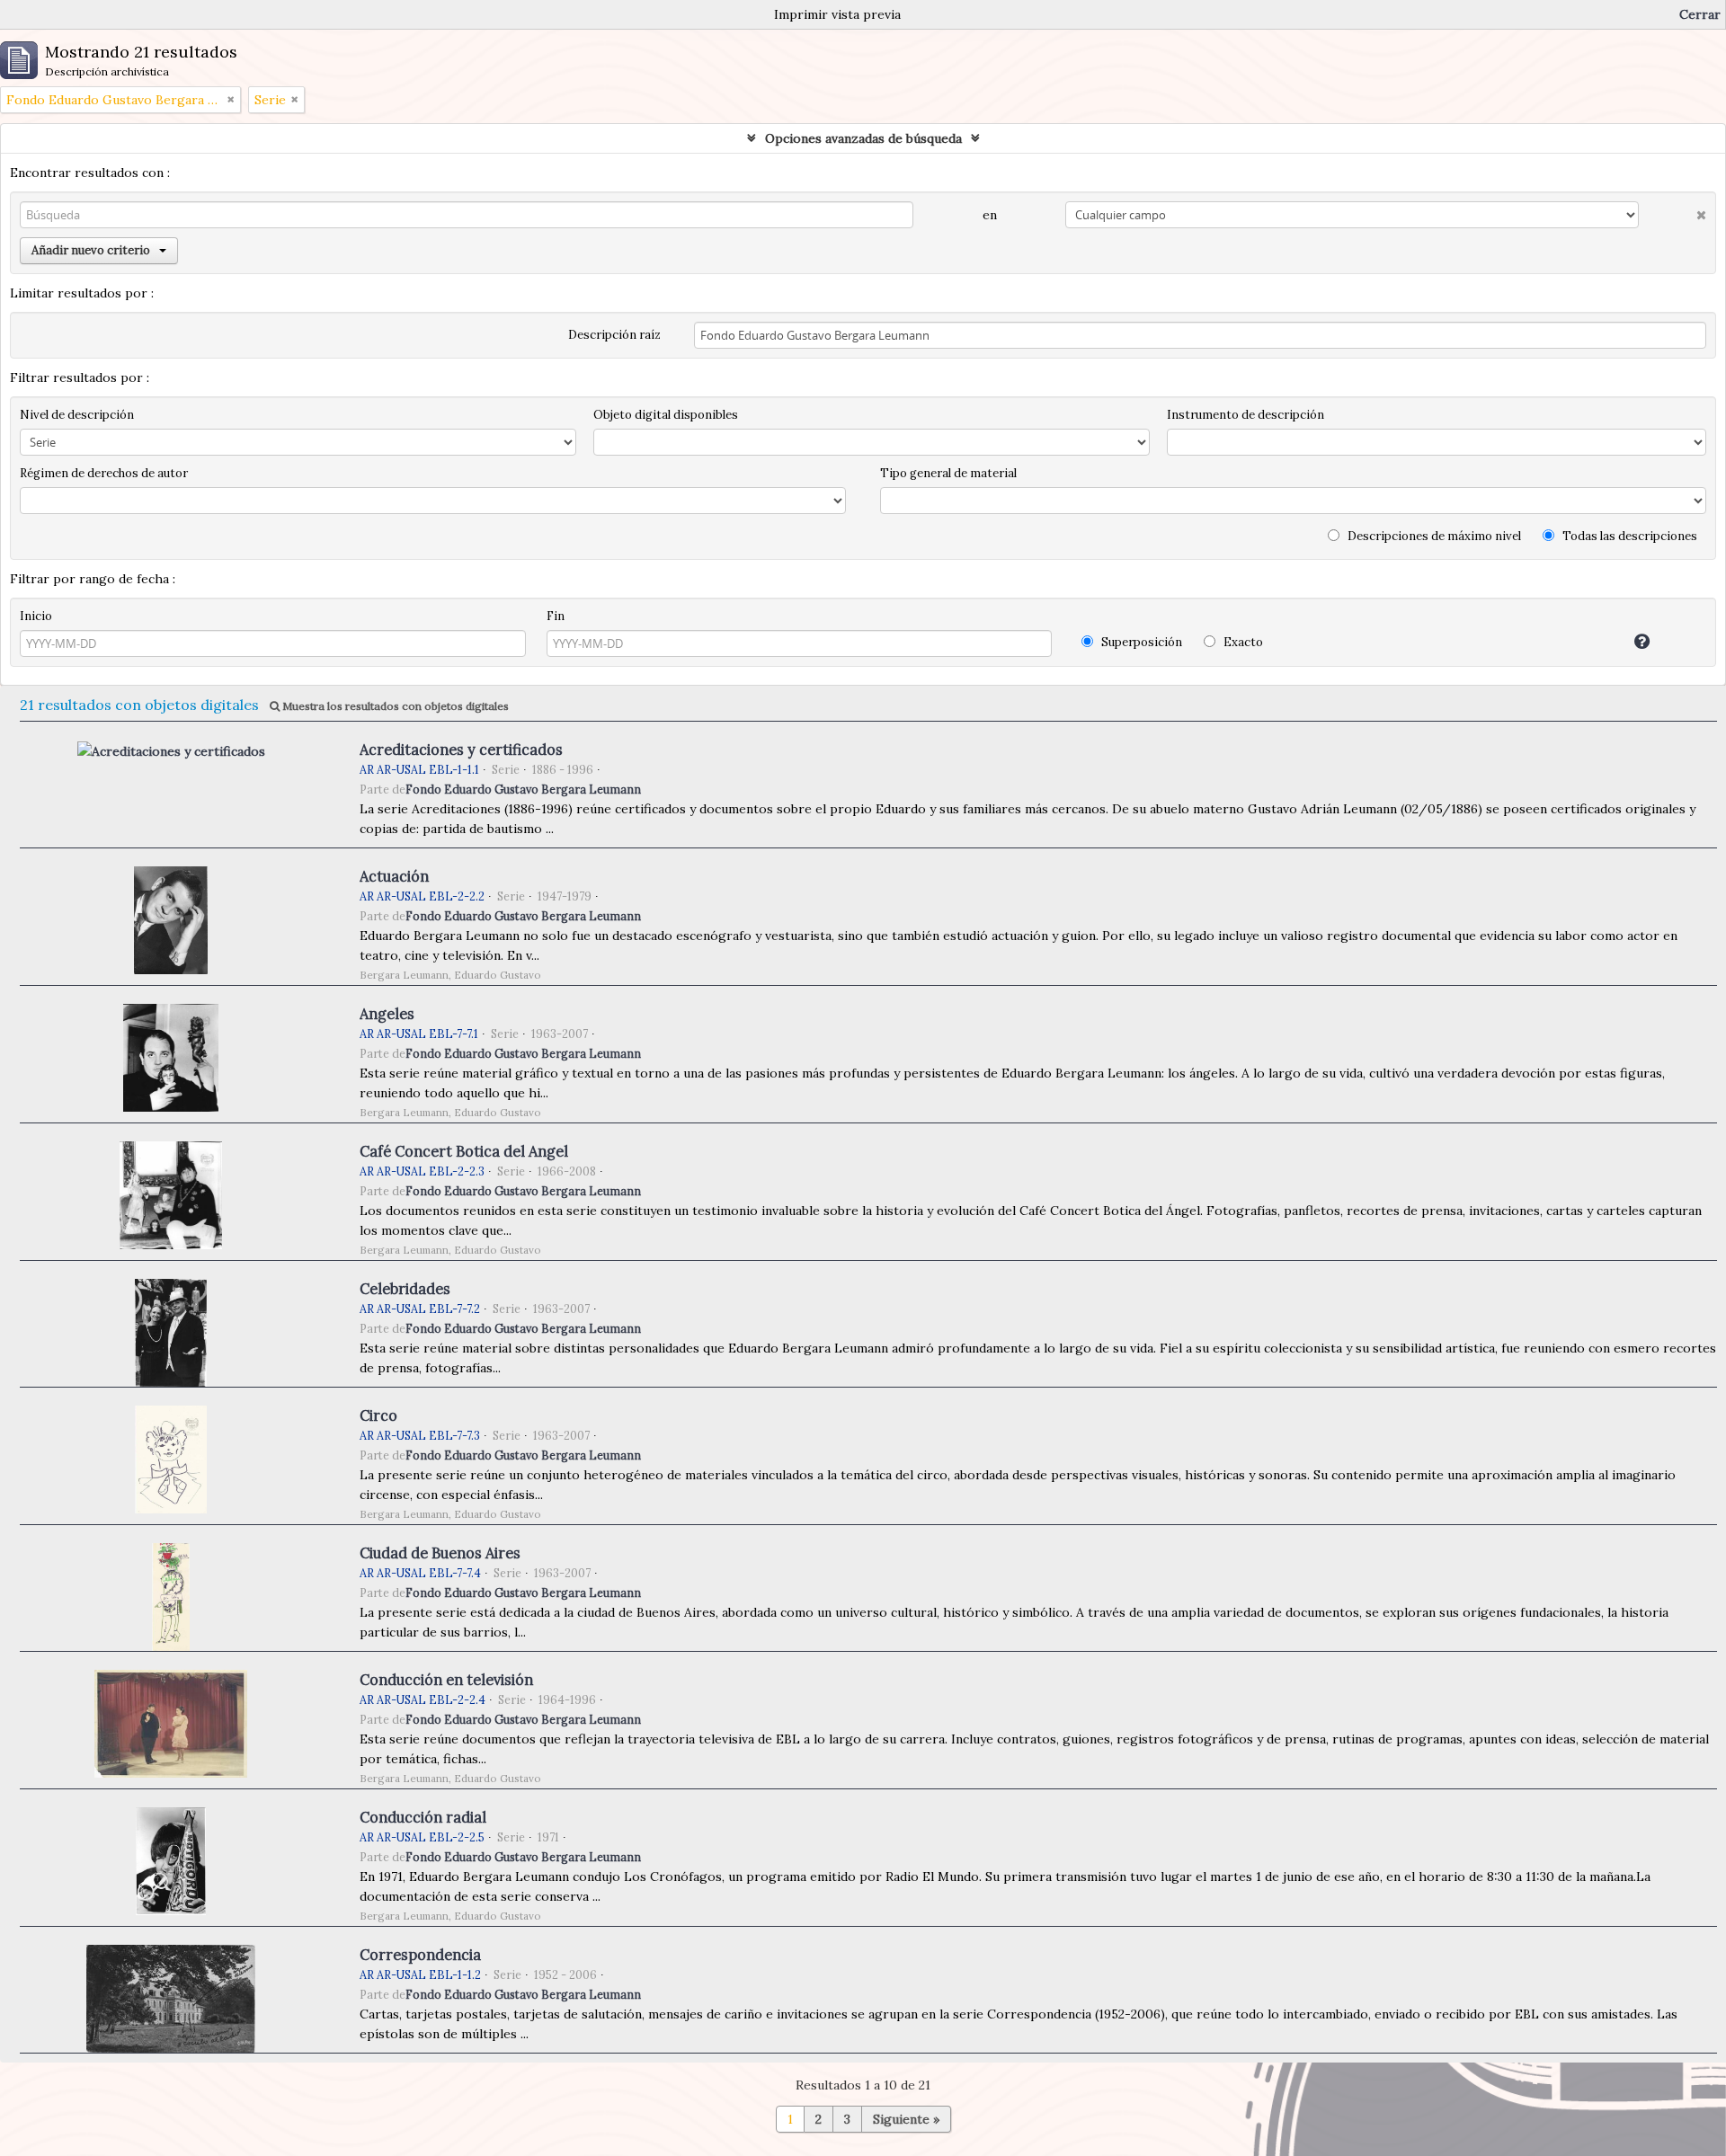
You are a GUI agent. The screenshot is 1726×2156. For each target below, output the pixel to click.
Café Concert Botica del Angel (464, 1151)
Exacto (1242, 642)
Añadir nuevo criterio (91, 250)
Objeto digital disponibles (666, 415)
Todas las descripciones (1628, 536)
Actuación (394, 876)
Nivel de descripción (77, 415)
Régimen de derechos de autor (104, 473)
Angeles (387, 1014)
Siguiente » (906, 2119)
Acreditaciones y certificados (461, 750)
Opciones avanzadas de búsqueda (863, 138)
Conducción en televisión (446, 1680)
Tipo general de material (948, 473)
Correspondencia (420, 1955)
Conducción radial (423, 1817)
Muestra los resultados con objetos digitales (394, 706)
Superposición (1140, 642)
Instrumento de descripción (1246, 415)
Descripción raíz (614, 335)
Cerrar (1700, 14)
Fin (556, 616)
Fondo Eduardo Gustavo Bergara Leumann (523, 789)
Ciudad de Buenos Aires (440, 1553)
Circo (378, 1415)
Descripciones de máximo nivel (1433, 536)
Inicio (36, 616)
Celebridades (405, 1289)
